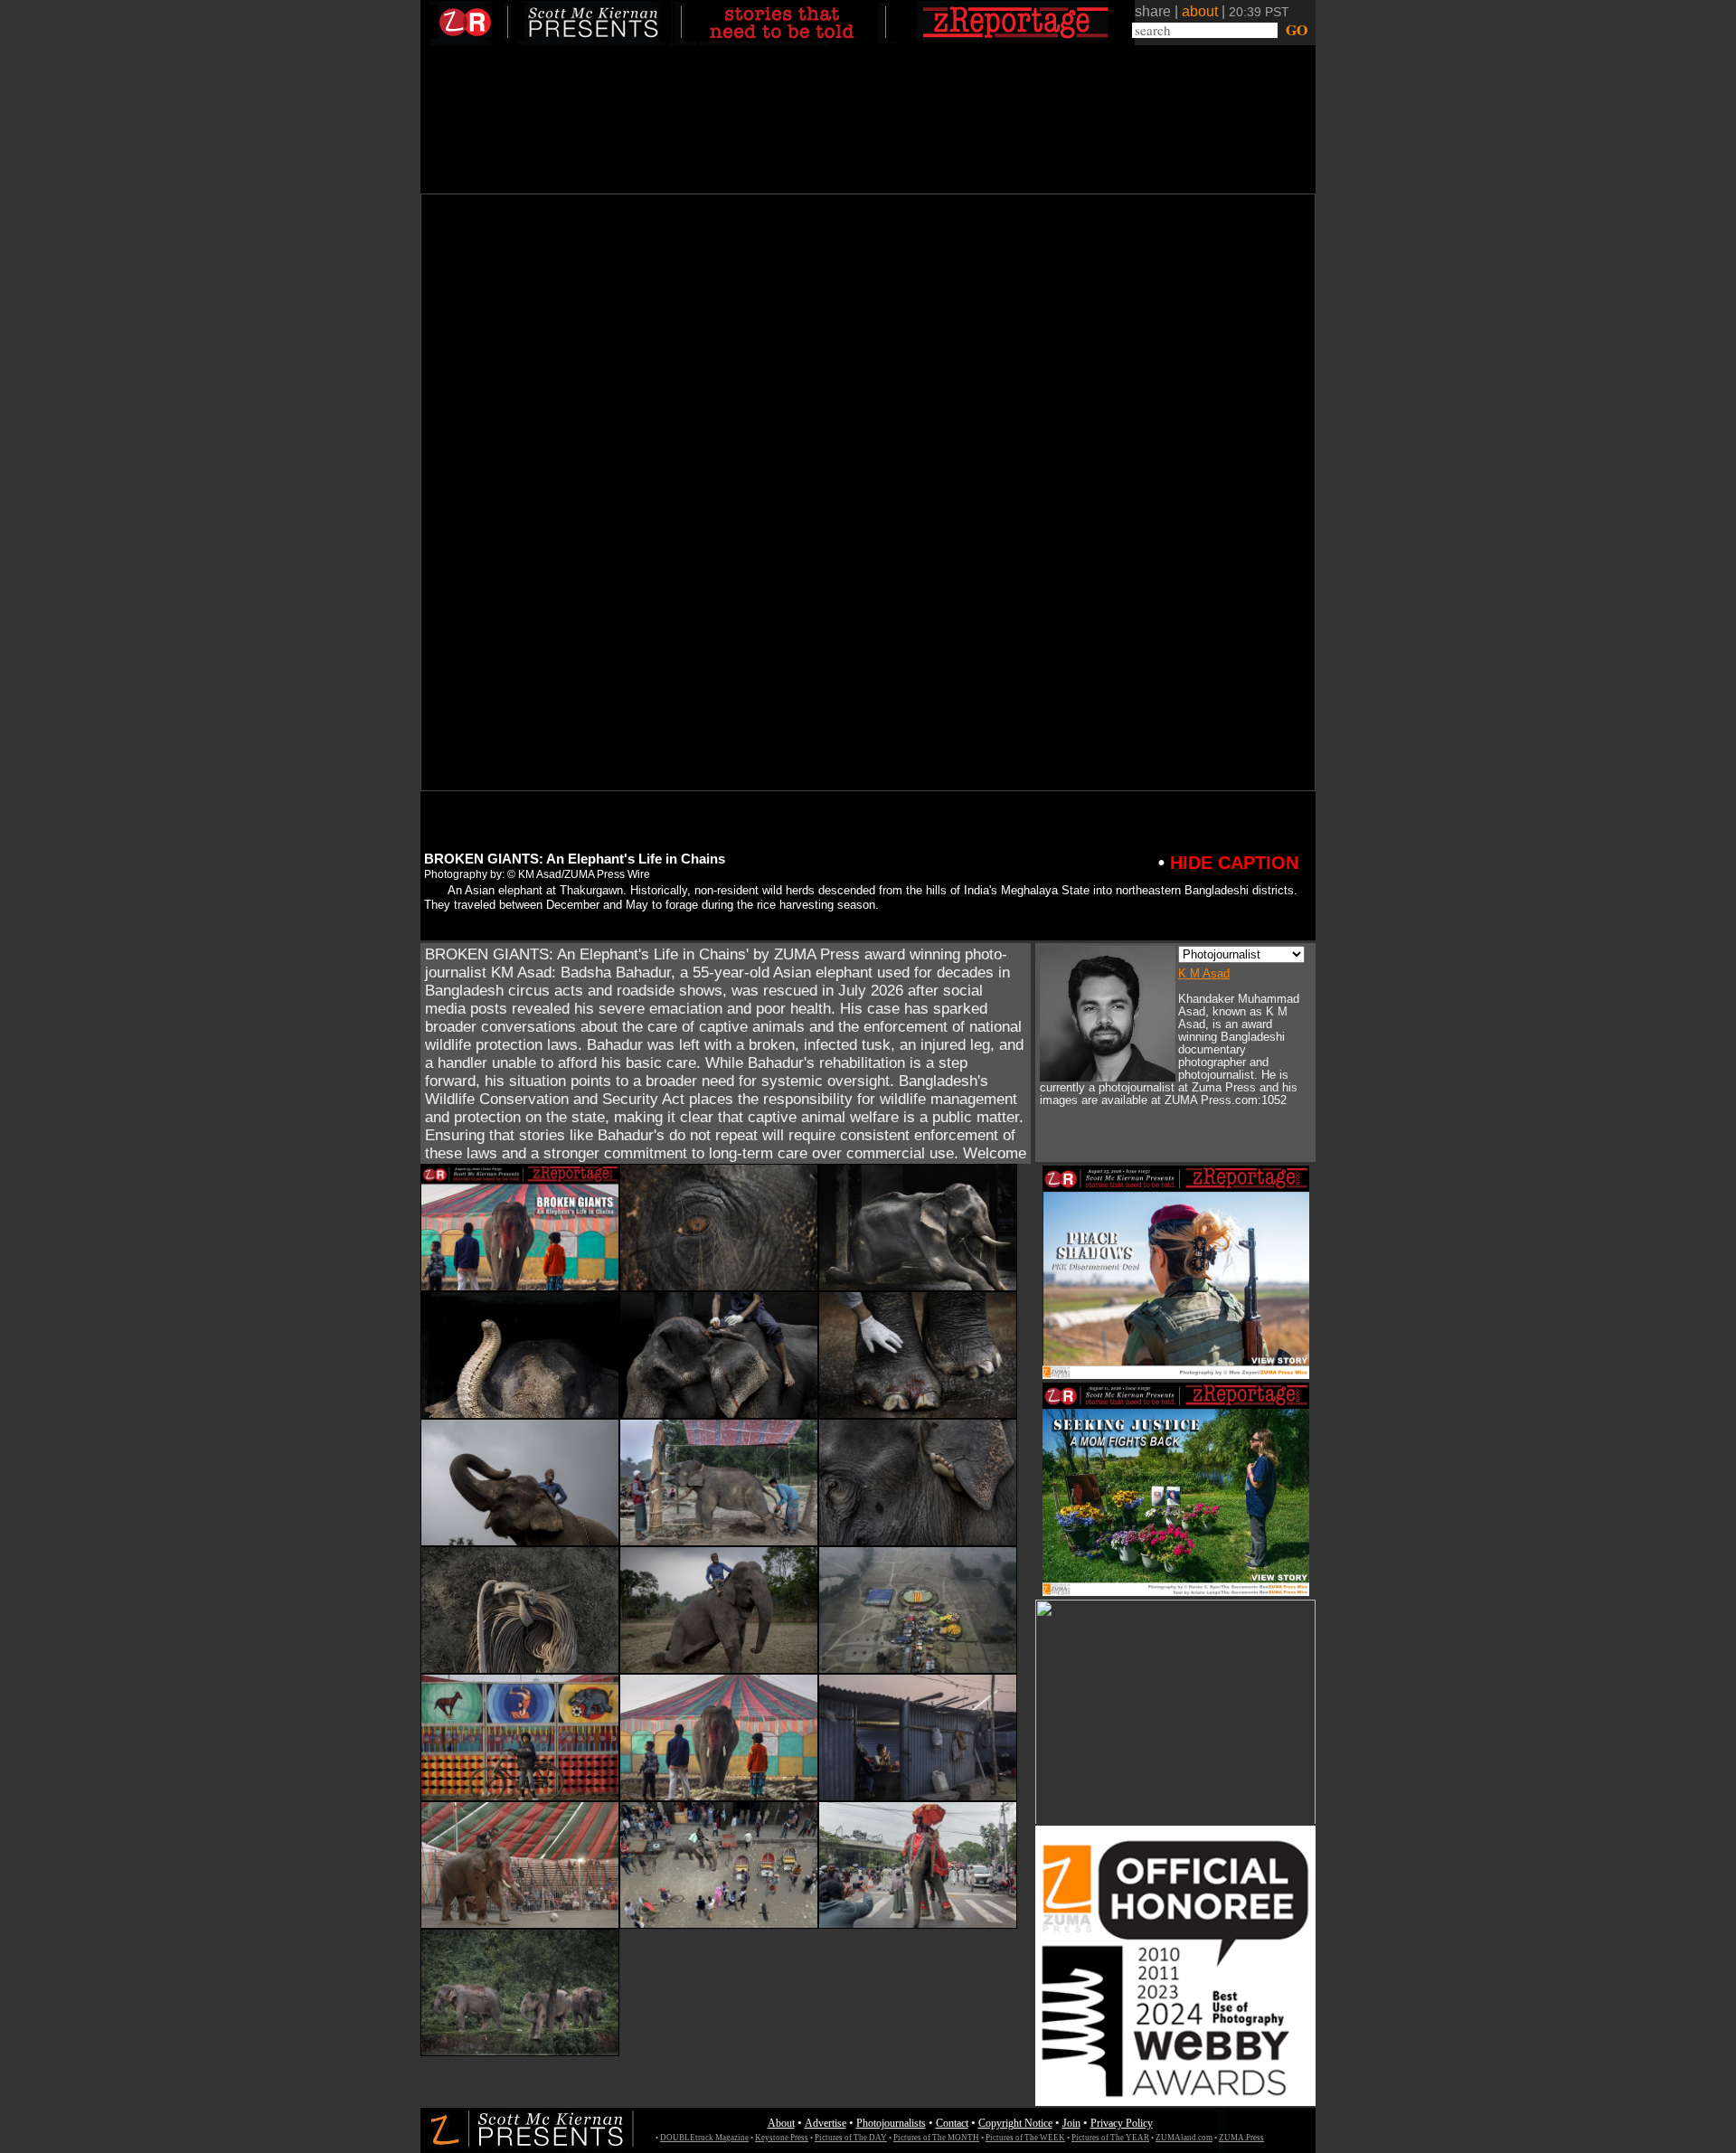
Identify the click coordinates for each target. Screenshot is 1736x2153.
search (1153, 30)
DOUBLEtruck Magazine (704, 2138)
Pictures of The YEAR (1110, 2138)
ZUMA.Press (1241, 2138)
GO (1294, 30)
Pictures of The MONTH (936, 2138)
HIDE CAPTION (1228, 863)
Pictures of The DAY (851, 2138)
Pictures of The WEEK (1025, 2138)
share (1153, 11)
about (1200, 11)
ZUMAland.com (1184, 2138)
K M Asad (1204, 973)
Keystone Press (782, 2138)
